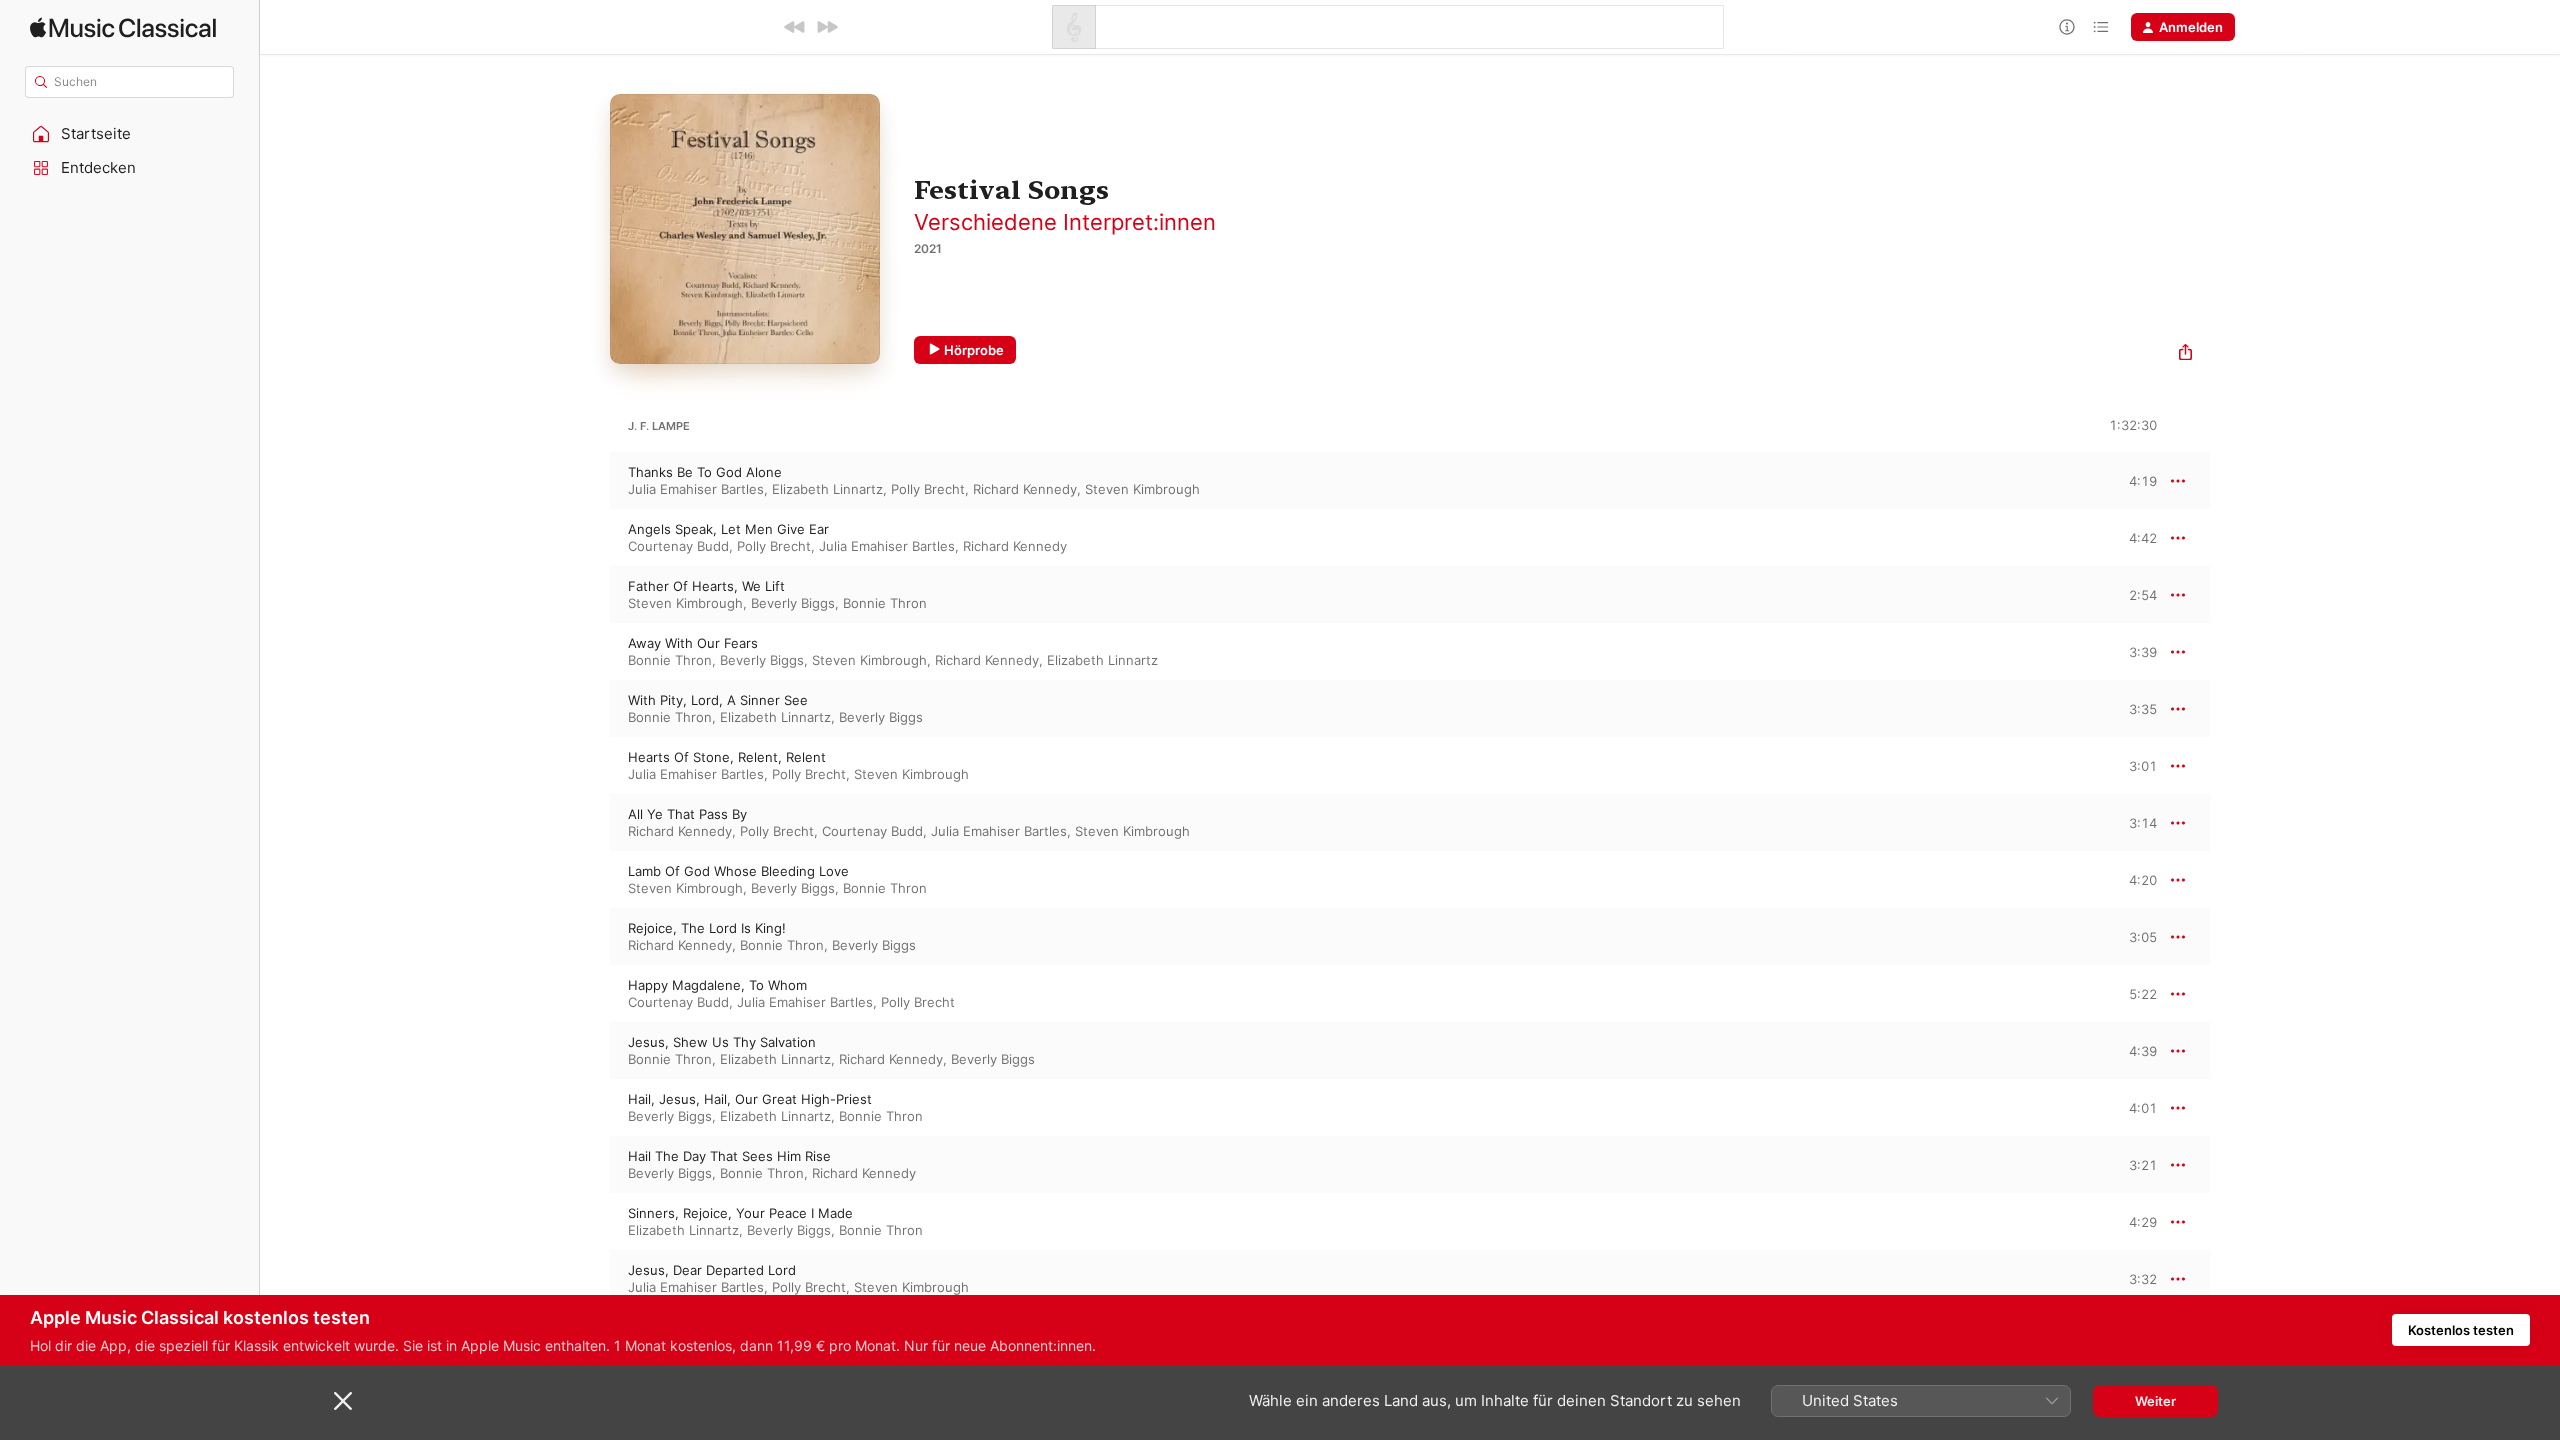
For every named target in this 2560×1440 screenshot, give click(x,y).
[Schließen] (343, 1401)
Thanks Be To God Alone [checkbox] (705, 472)
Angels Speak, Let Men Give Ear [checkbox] (728, 529)
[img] (123, 27)
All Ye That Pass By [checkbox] (687, 814)
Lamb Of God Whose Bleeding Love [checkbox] (738, 871)
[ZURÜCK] (795, 27)
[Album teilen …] (2185, 354)
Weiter (2155, 1401)
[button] (130, 134)
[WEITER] (827, 27)
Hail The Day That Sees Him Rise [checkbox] (729, 1156)
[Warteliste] (2101, 27)
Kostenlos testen (2461, 1330)
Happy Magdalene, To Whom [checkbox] (717, 985)
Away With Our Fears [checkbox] (693, 643)
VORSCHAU (2129, 480)
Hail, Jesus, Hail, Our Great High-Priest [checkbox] (750, 1099)
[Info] (2067, 27)
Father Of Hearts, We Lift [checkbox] (706, 586)
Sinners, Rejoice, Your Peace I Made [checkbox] (740, 1213)
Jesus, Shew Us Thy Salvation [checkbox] (722, 1042)
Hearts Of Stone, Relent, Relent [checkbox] (727, 757)
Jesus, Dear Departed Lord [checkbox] (712, 1270)
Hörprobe (974, 350)
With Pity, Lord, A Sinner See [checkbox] (718, 700)
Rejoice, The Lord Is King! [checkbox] (707, 928)
